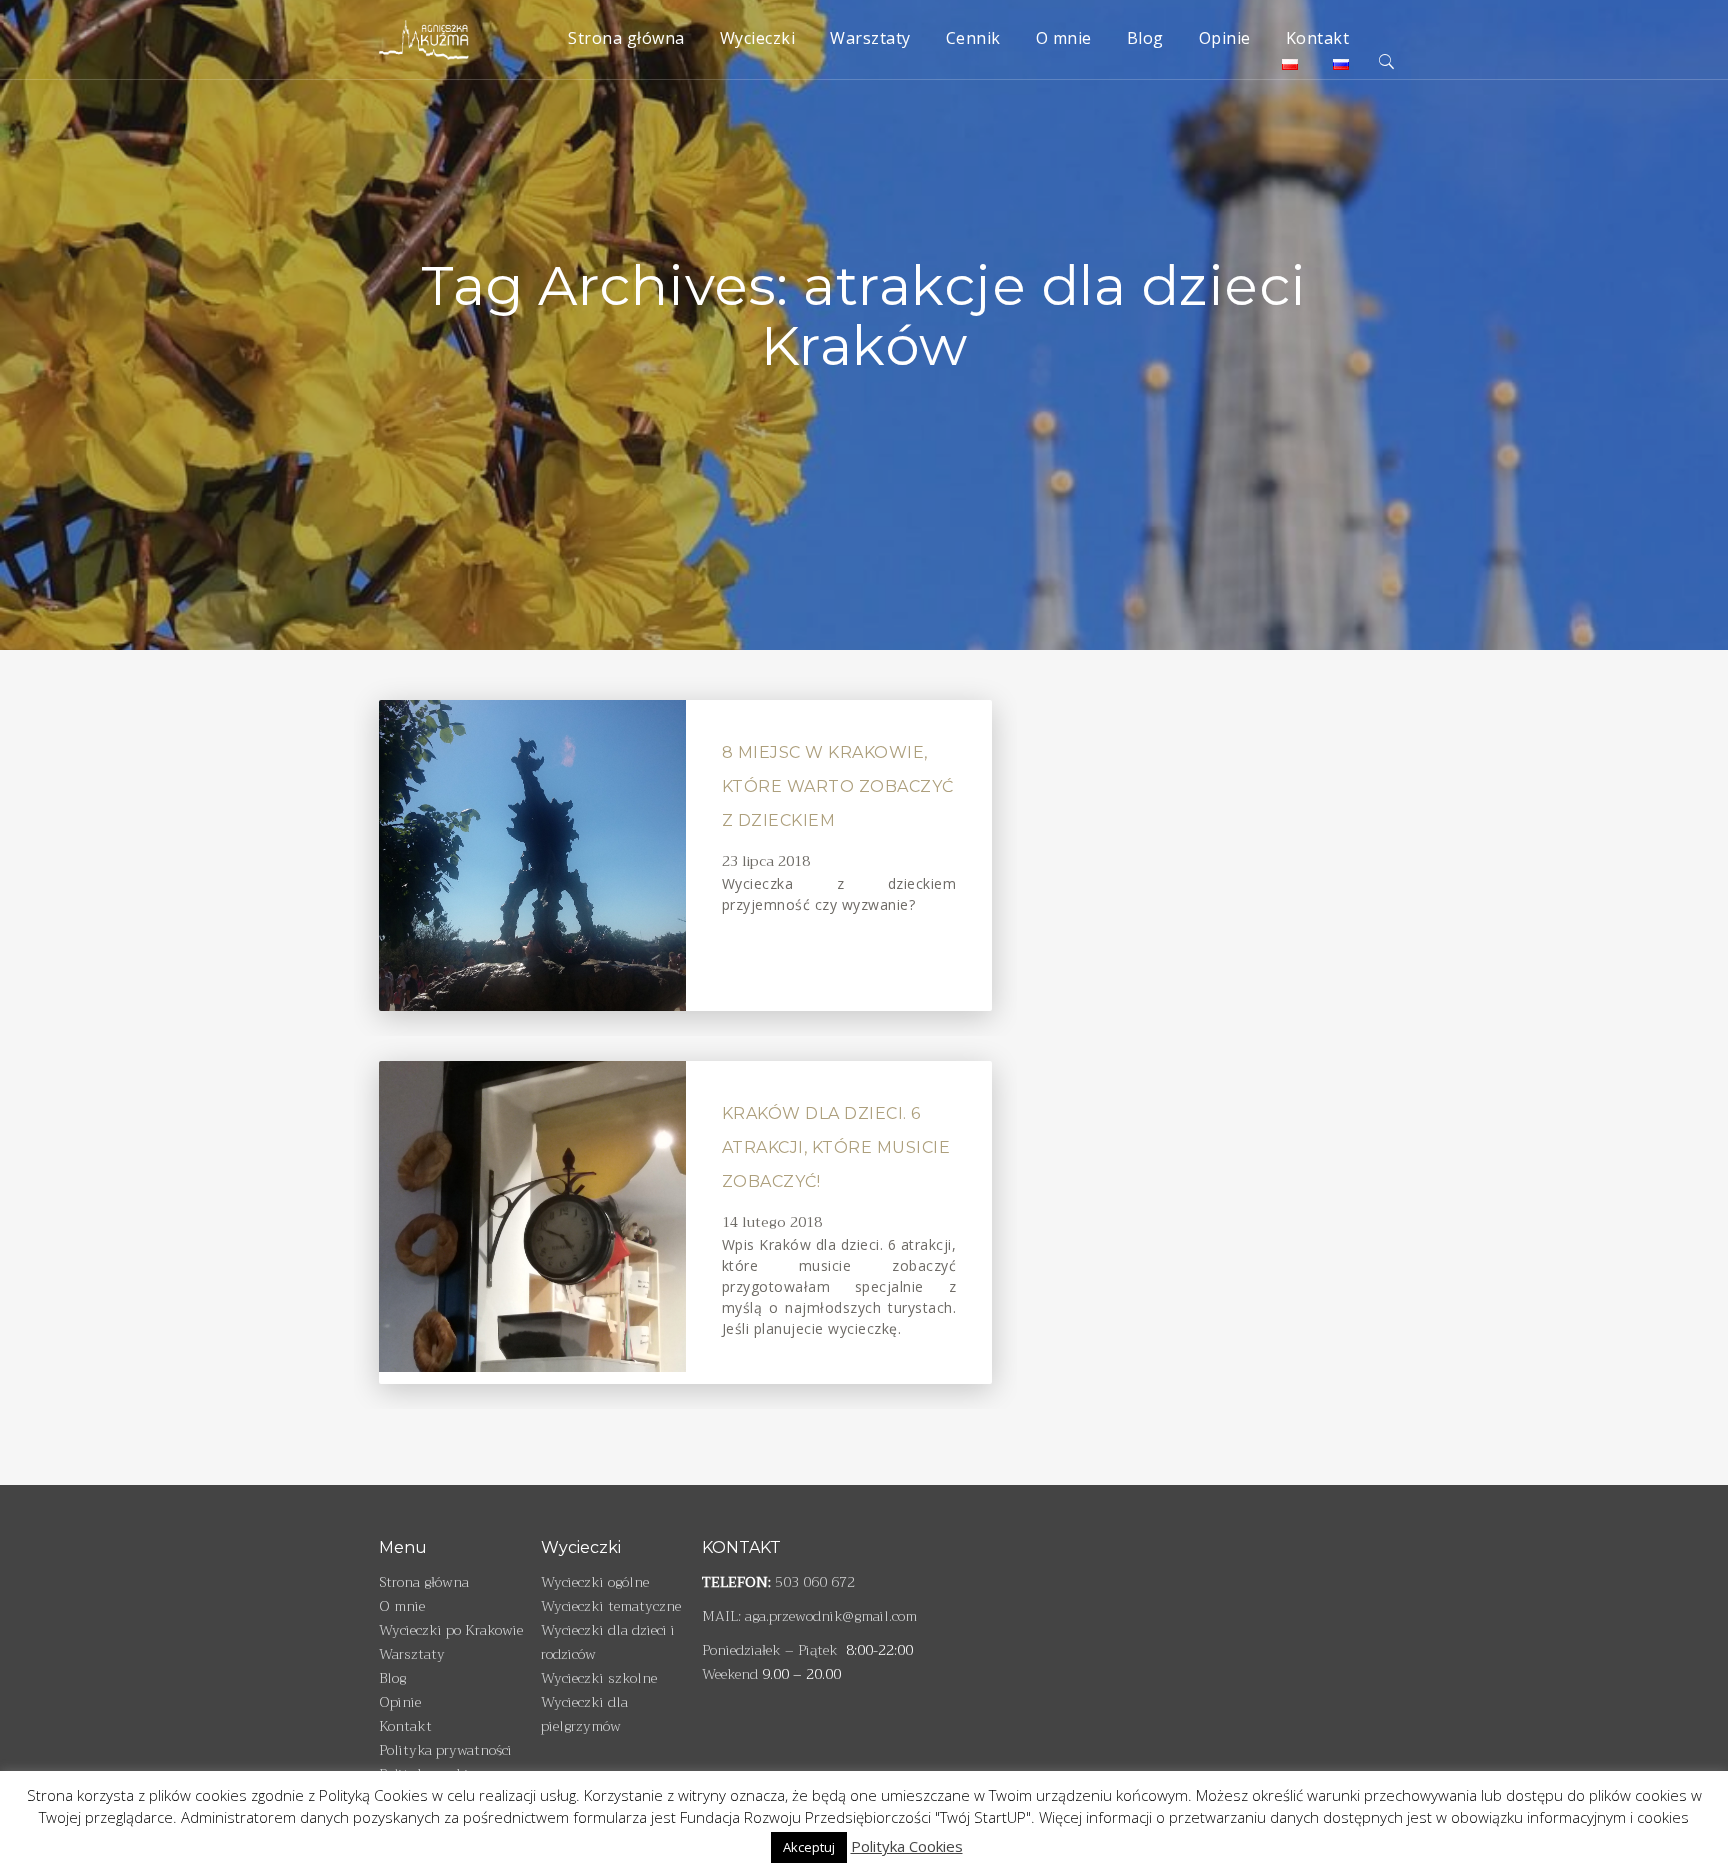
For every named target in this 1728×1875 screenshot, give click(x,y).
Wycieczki (758, 38)
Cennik (973, 38)
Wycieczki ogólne (595, 1582)
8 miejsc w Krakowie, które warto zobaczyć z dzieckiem (838, 786)
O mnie (1064, 38)
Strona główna (626, 38)
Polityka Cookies (907, 1846)
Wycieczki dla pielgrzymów (584, 1714)
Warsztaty (870, 38)
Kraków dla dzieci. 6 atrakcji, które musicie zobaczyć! (836, 1147)
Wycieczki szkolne (599, 1678)
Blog (1145, 38)
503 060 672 (815, 1582)
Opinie (1225, 38)
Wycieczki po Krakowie (451, 1630)
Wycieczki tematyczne (611, 1606)
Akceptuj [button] (809, 1847)
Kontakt (1318, 38)
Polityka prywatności (445, 1750)
